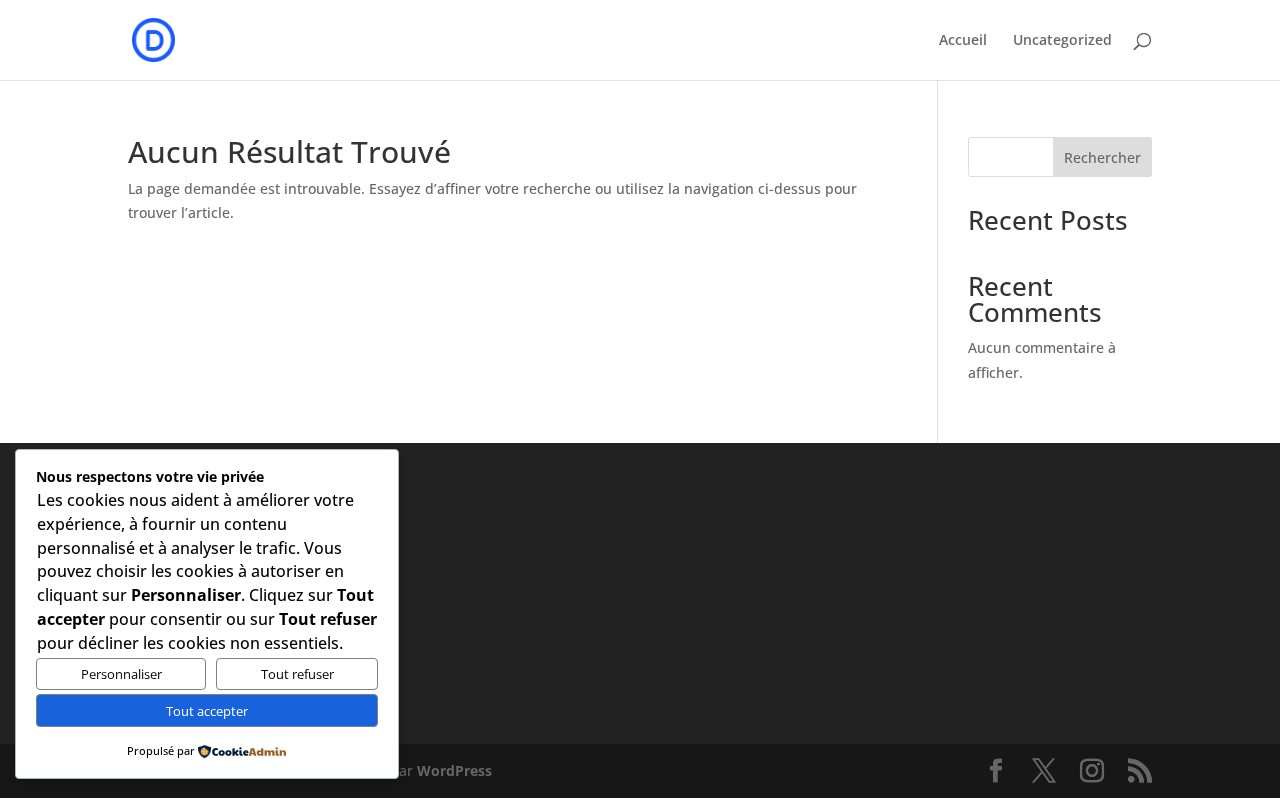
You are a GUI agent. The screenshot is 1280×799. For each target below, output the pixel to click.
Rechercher (1102, 157)
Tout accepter (207, 711)
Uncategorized (1062, 41)
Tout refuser (297, 674)
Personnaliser (121, 674)
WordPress (454, 770)
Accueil (963, 41)
